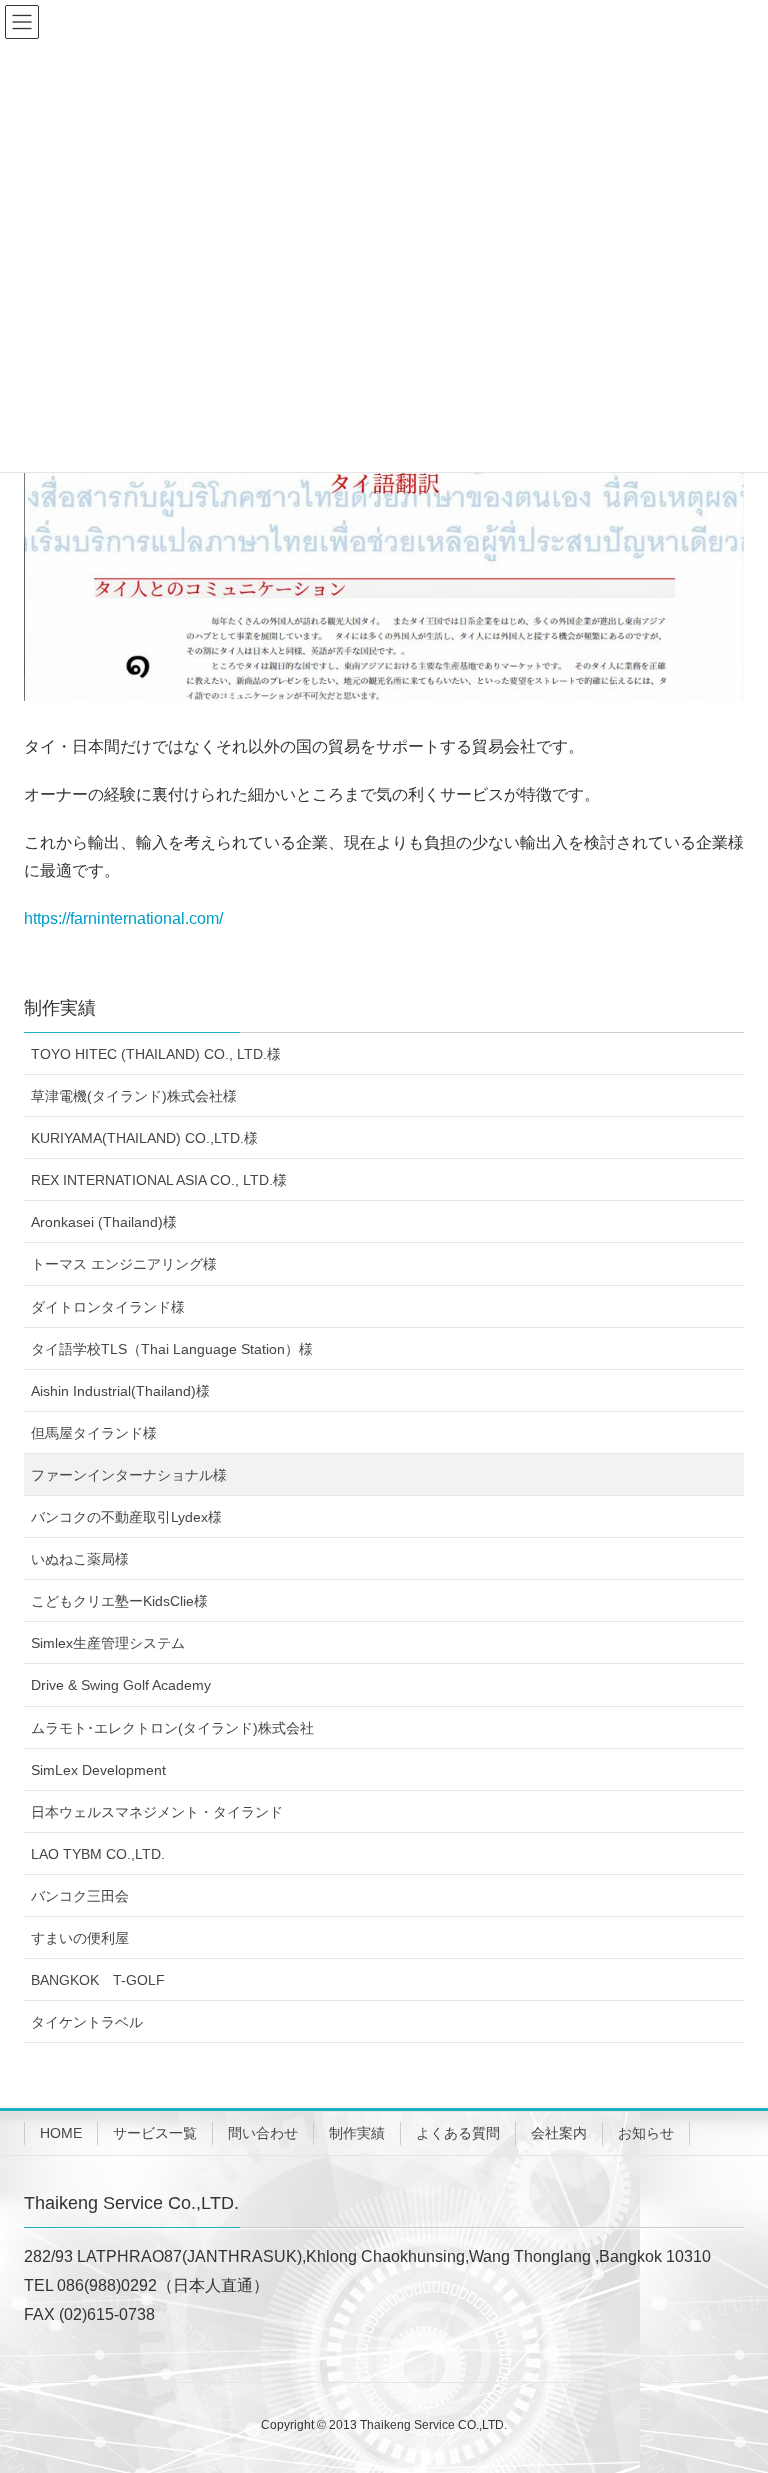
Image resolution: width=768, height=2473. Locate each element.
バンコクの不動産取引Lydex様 (126, 1517)
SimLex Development (98, 1770)
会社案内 (559, 2133)
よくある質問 (458, 2133)
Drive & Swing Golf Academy (121, 1685)
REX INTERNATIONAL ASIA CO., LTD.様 (159, 1180)
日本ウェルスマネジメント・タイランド (157, 1812)
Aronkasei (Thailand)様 (104, 1222)
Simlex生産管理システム (108, 1643)
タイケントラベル (87, 2022)
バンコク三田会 (80, 1896)
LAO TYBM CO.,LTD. (98, 1854)
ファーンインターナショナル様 (129, 1475)
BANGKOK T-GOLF (98, 1980)
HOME (61, 2133)
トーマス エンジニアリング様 (124, 1264)
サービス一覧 (155, 2133)
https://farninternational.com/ (123, 918)
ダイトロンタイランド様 (108, 1307)
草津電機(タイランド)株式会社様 (134, 1096)
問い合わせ (263, 2133)
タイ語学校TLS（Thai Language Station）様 (172, 1349)
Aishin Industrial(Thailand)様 (120, 1391)
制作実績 (60, 1008)
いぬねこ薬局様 (80, 1559)
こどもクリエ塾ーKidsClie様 (119, 1601)
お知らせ (646, 2133)
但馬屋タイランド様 (94, 1433)
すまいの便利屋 (80, 1938)
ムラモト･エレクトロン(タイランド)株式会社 (172, 1728)
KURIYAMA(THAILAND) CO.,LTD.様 (144, 1138)
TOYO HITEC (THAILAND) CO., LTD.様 (156, 1054)
